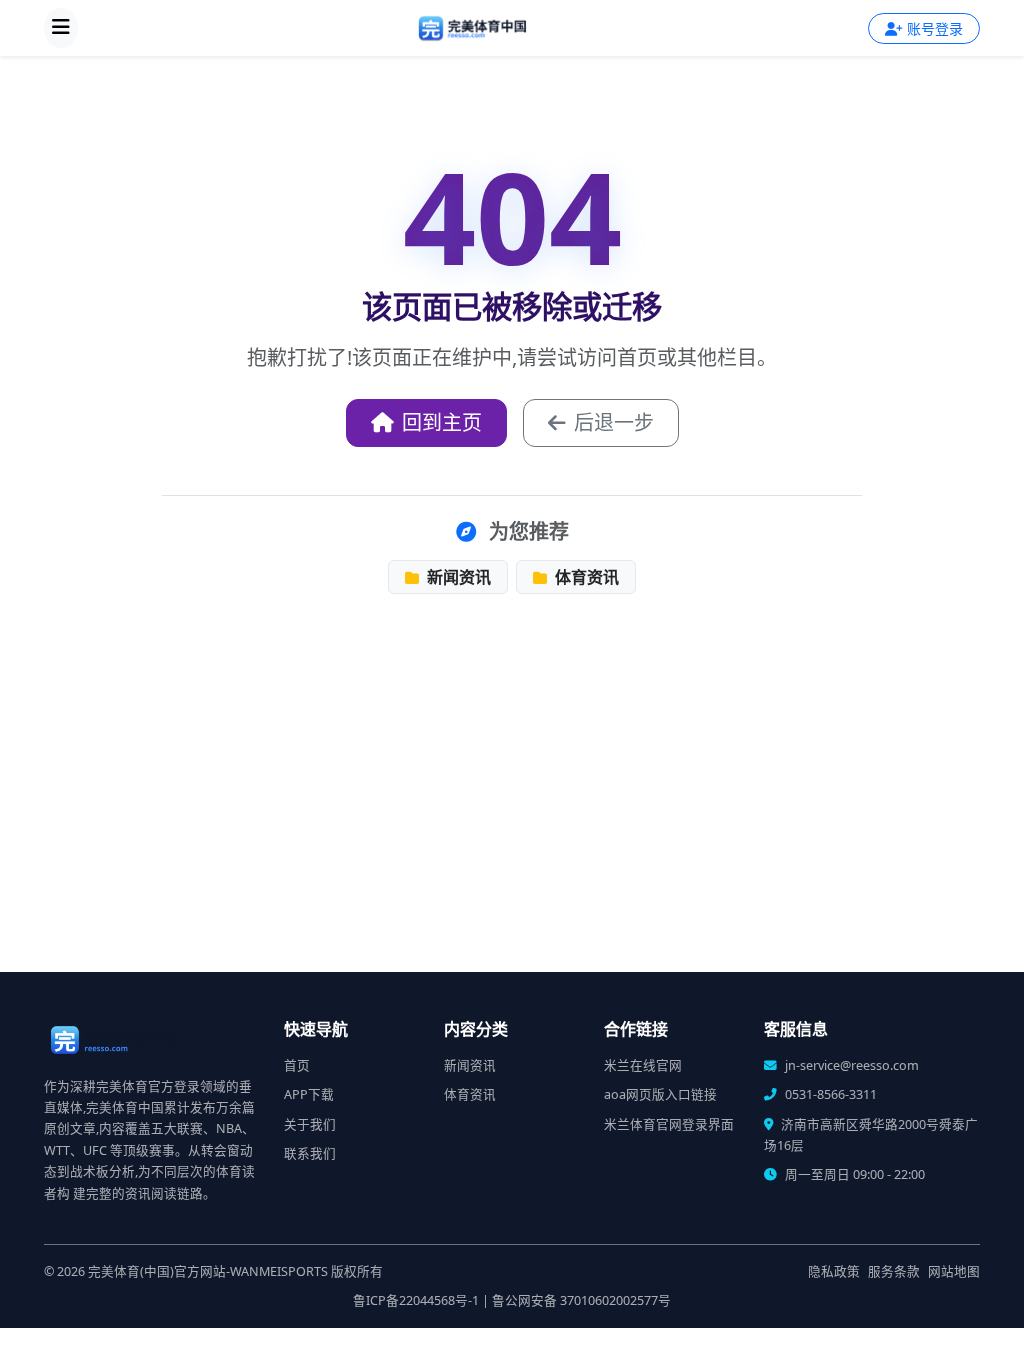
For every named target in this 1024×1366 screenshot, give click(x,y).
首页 (297, 1065)
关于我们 (310, 1124)
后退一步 (614, 422)
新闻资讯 (457, 577)
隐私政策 (834, 1271)
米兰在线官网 (643, 1065)
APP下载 (309, 1094)
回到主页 (442, 422)
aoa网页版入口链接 (660, 1094)
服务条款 (894, 1271)
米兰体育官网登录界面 (669, 1124)
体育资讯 (585, 577)
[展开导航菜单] (61, 28)
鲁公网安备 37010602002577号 (581, 1300)
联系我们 (310, 1153)
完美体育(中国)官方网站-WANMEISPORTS (208, 1271)
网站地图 (954, 1271)
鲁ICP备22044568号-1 (416, 1300)
